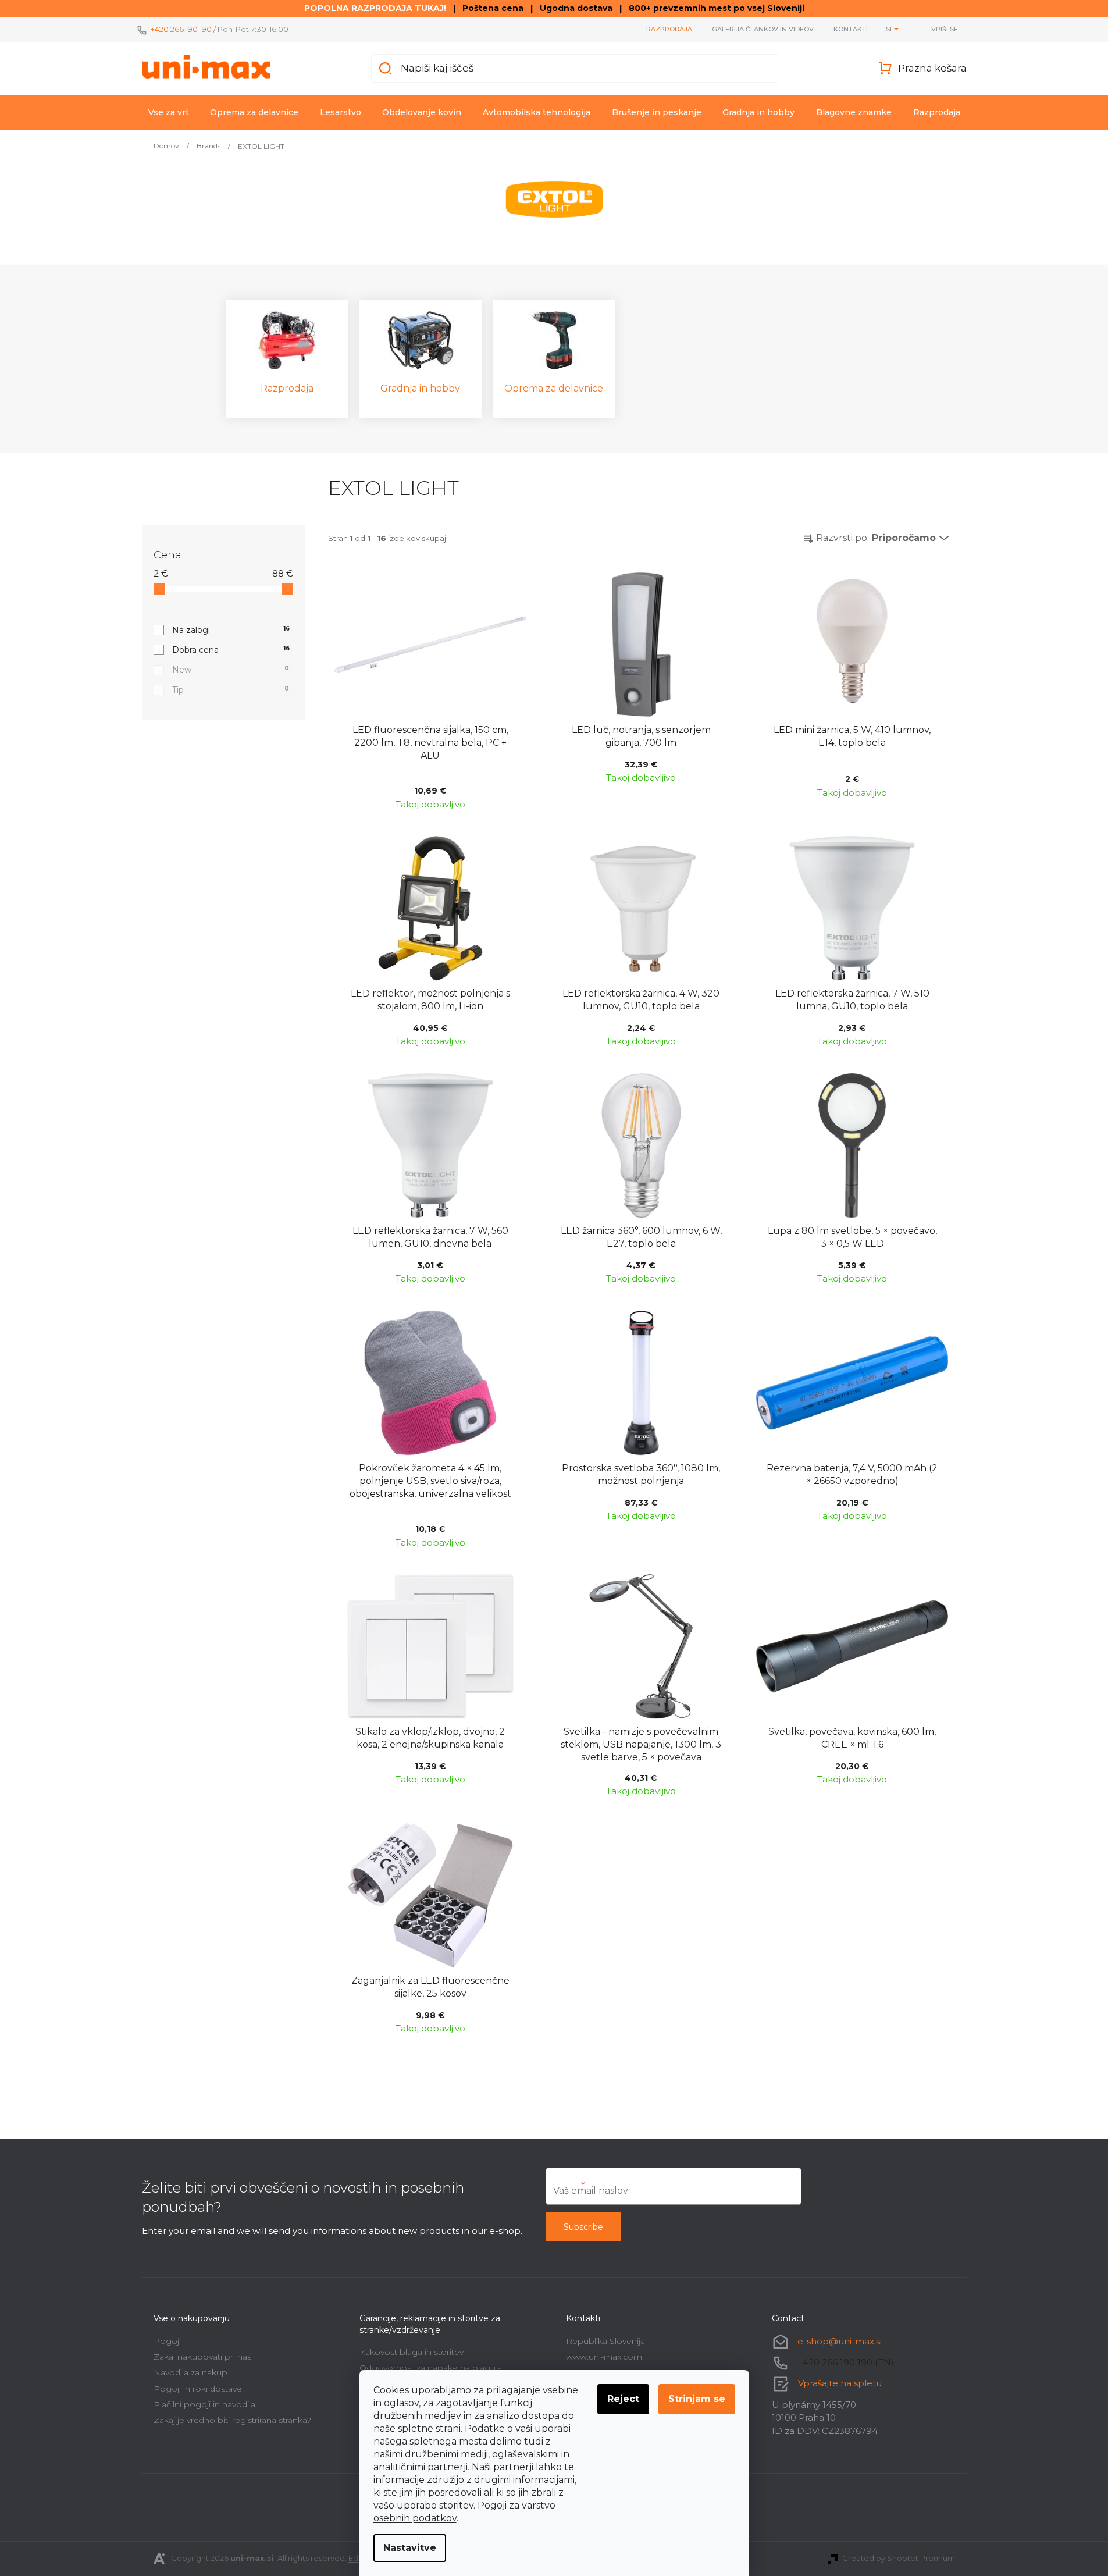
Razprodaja (669, 29)
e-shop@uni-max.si (840, 2341)
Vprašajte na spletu (840, 2383)
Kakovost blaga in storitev (412, 2352)
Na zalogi (231, 630)
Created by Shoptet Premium (899, 2558)
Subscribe (583, 2227)
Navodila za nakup (190, 2372)
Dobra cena (231, 650)
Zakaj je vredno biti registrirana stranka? (232, 2420)
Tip (231, 690)
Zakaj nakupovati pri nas (202, 2357)
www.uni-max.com (604, 2357)
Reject (623, 2399)
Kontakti (851, 29)
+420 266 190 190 (181, 29)
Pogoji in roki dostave (198, 2389)
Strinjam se (697, 2399)
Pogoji (167, 2341)
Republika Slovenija (605, 2341)
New (231, 670)
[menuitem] (169, 112)
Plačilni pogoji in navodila (204, 2404)
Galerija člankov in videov (763, 29)
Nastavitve (410, 2548)
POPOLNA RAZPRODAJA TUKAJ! (375, 8)
